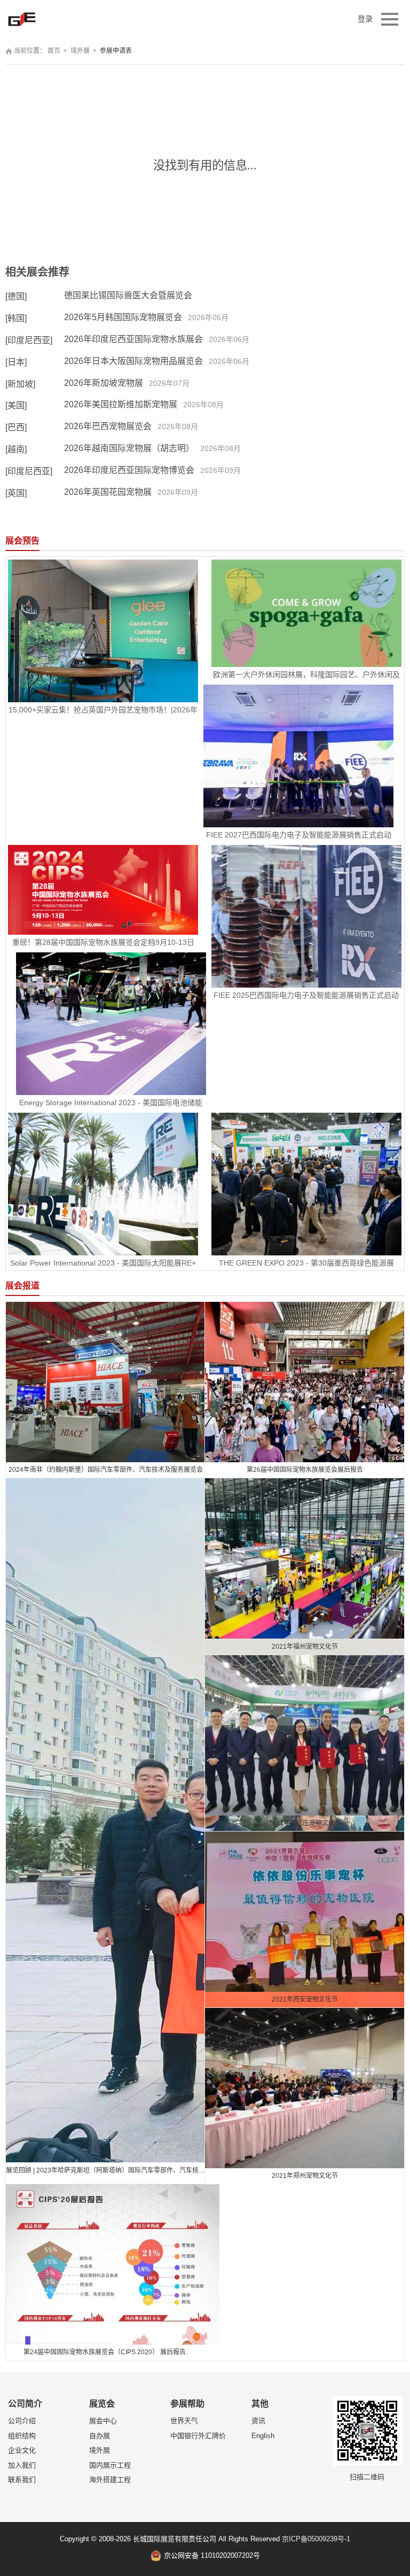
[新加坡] (20, 384)
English (263, 2436)
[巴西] (16, 427)
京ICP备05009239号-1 (316, 2539)
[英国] (16, 493)
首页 (54, 51)
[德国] (16, 296)
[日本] (16, 362)
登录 (365, 19)
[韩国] (16, 318)
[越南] (16, 449)
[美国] (16, 405)
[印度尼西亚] (29, 340)
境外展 (80, 51)
